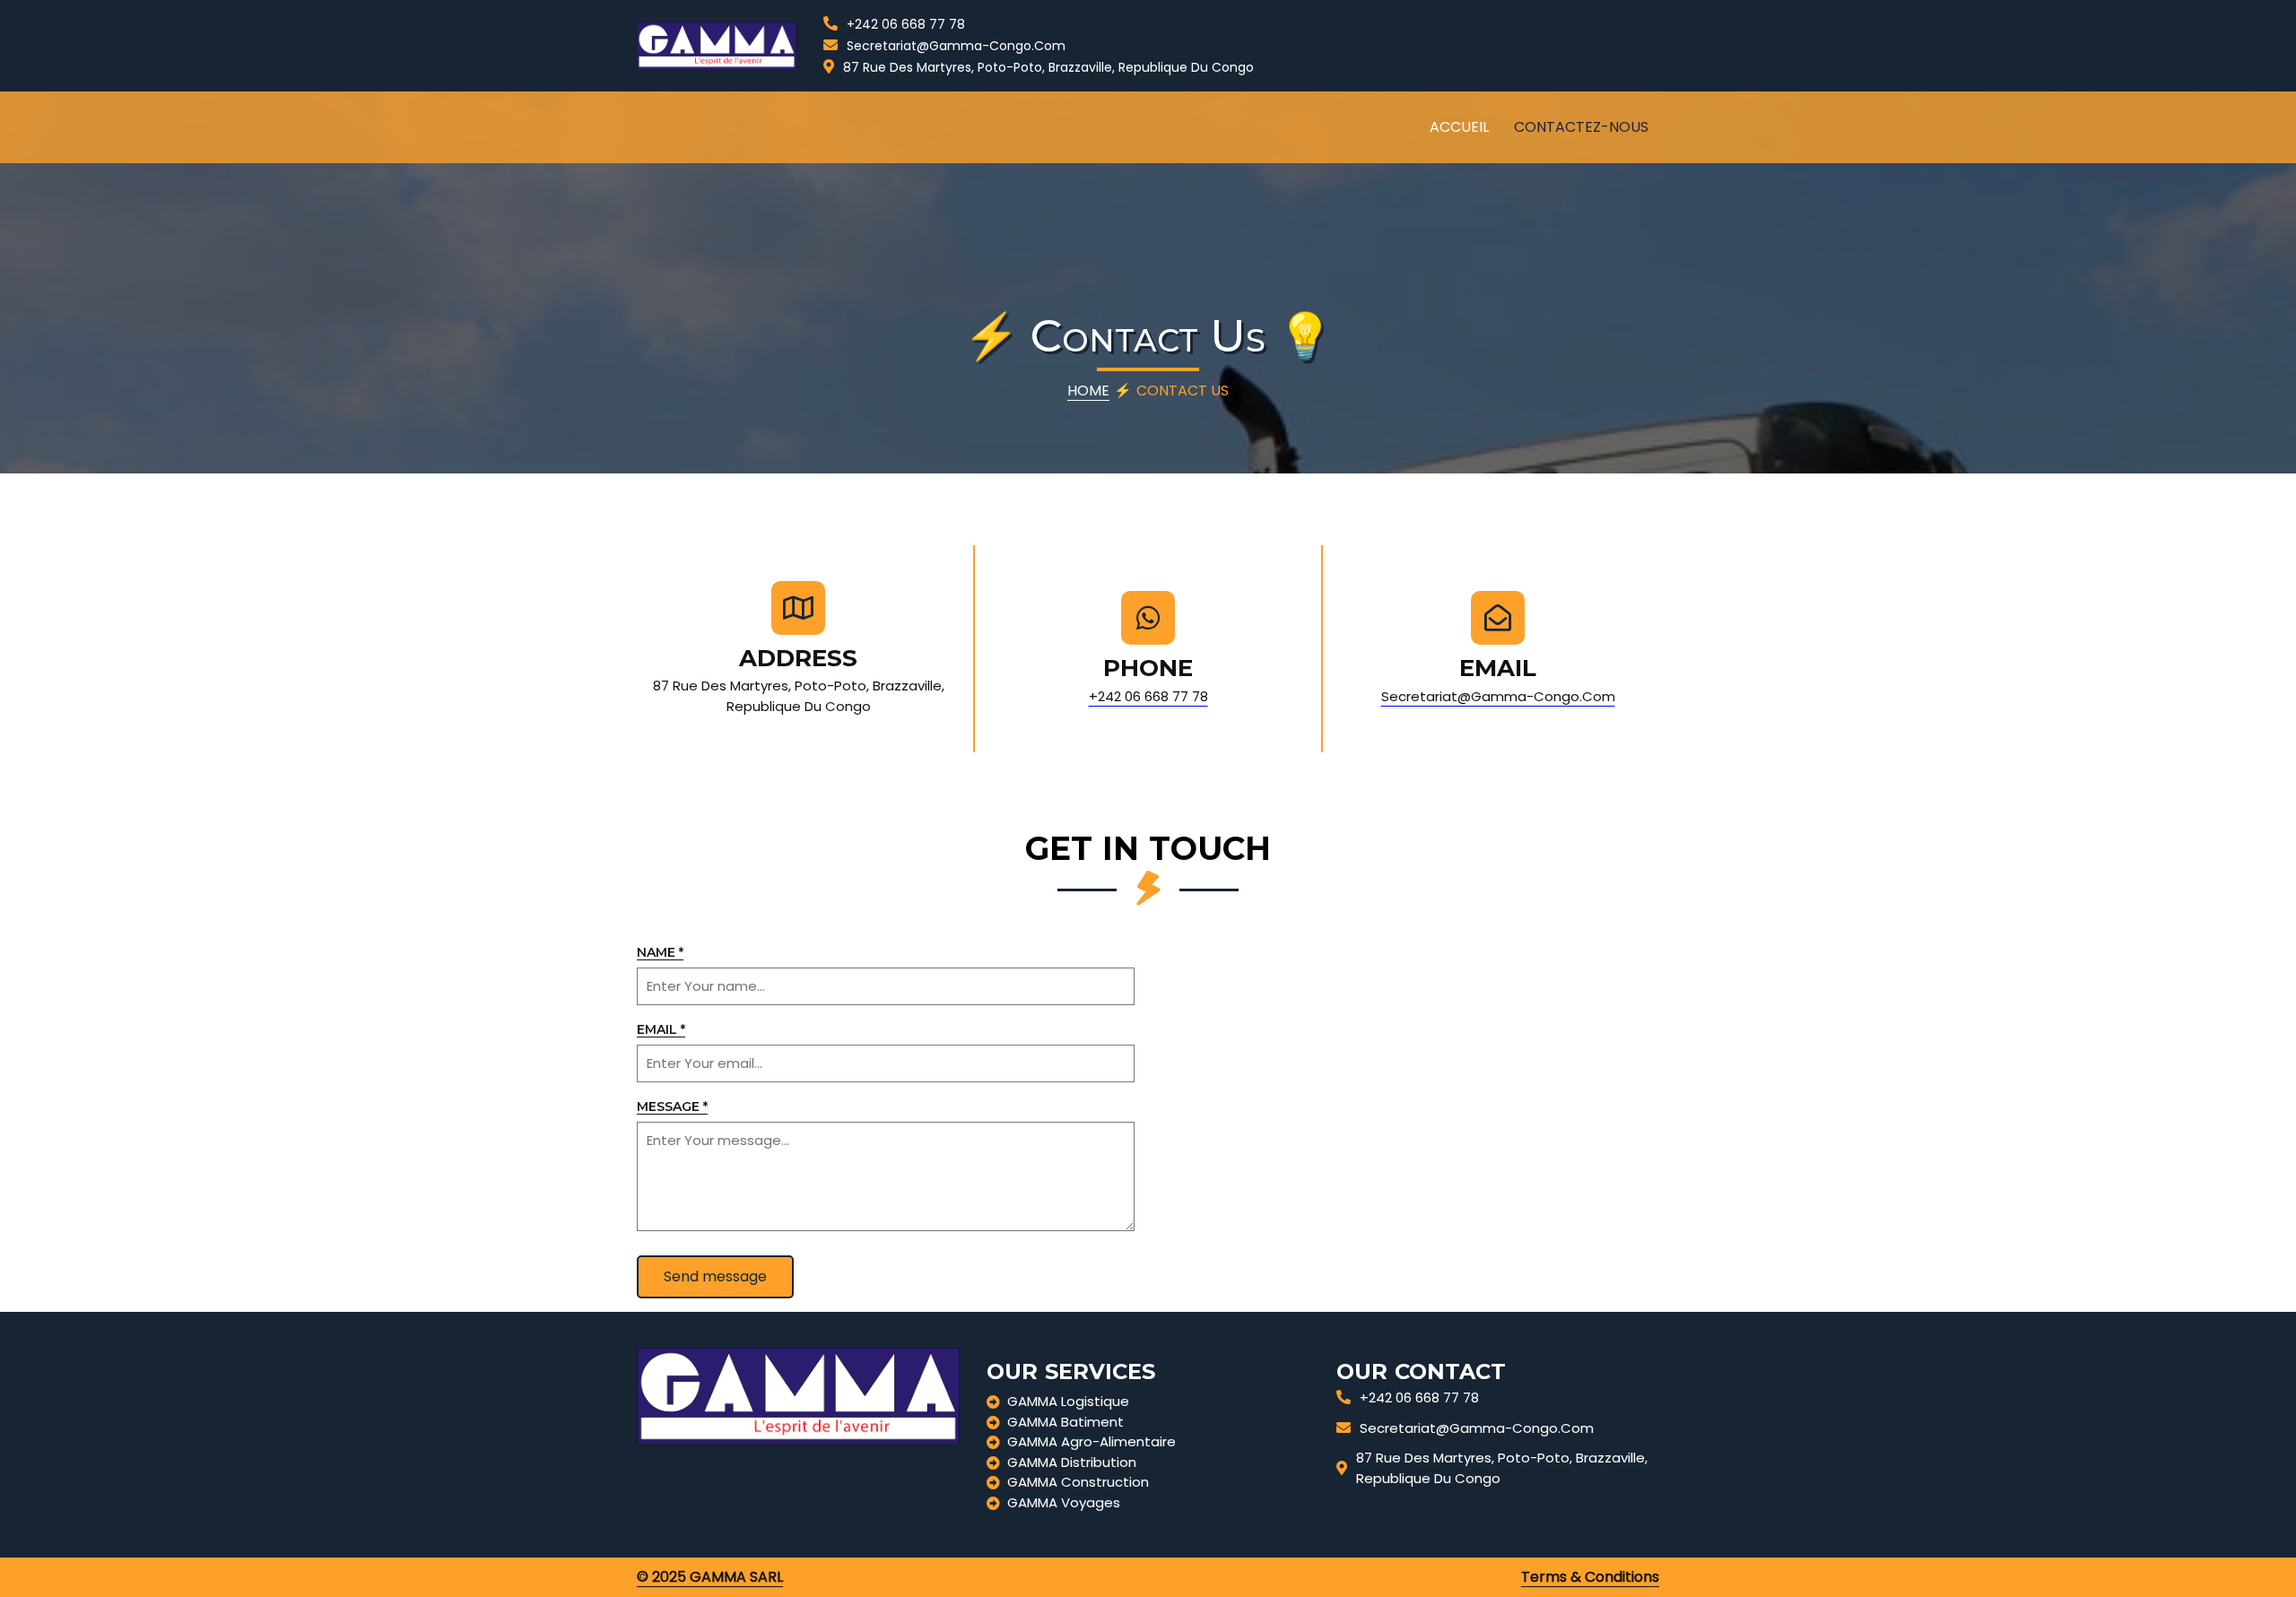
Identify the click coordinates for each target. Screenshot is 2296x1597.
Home (1088, 391)
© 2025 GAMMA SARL (710, 1577)
